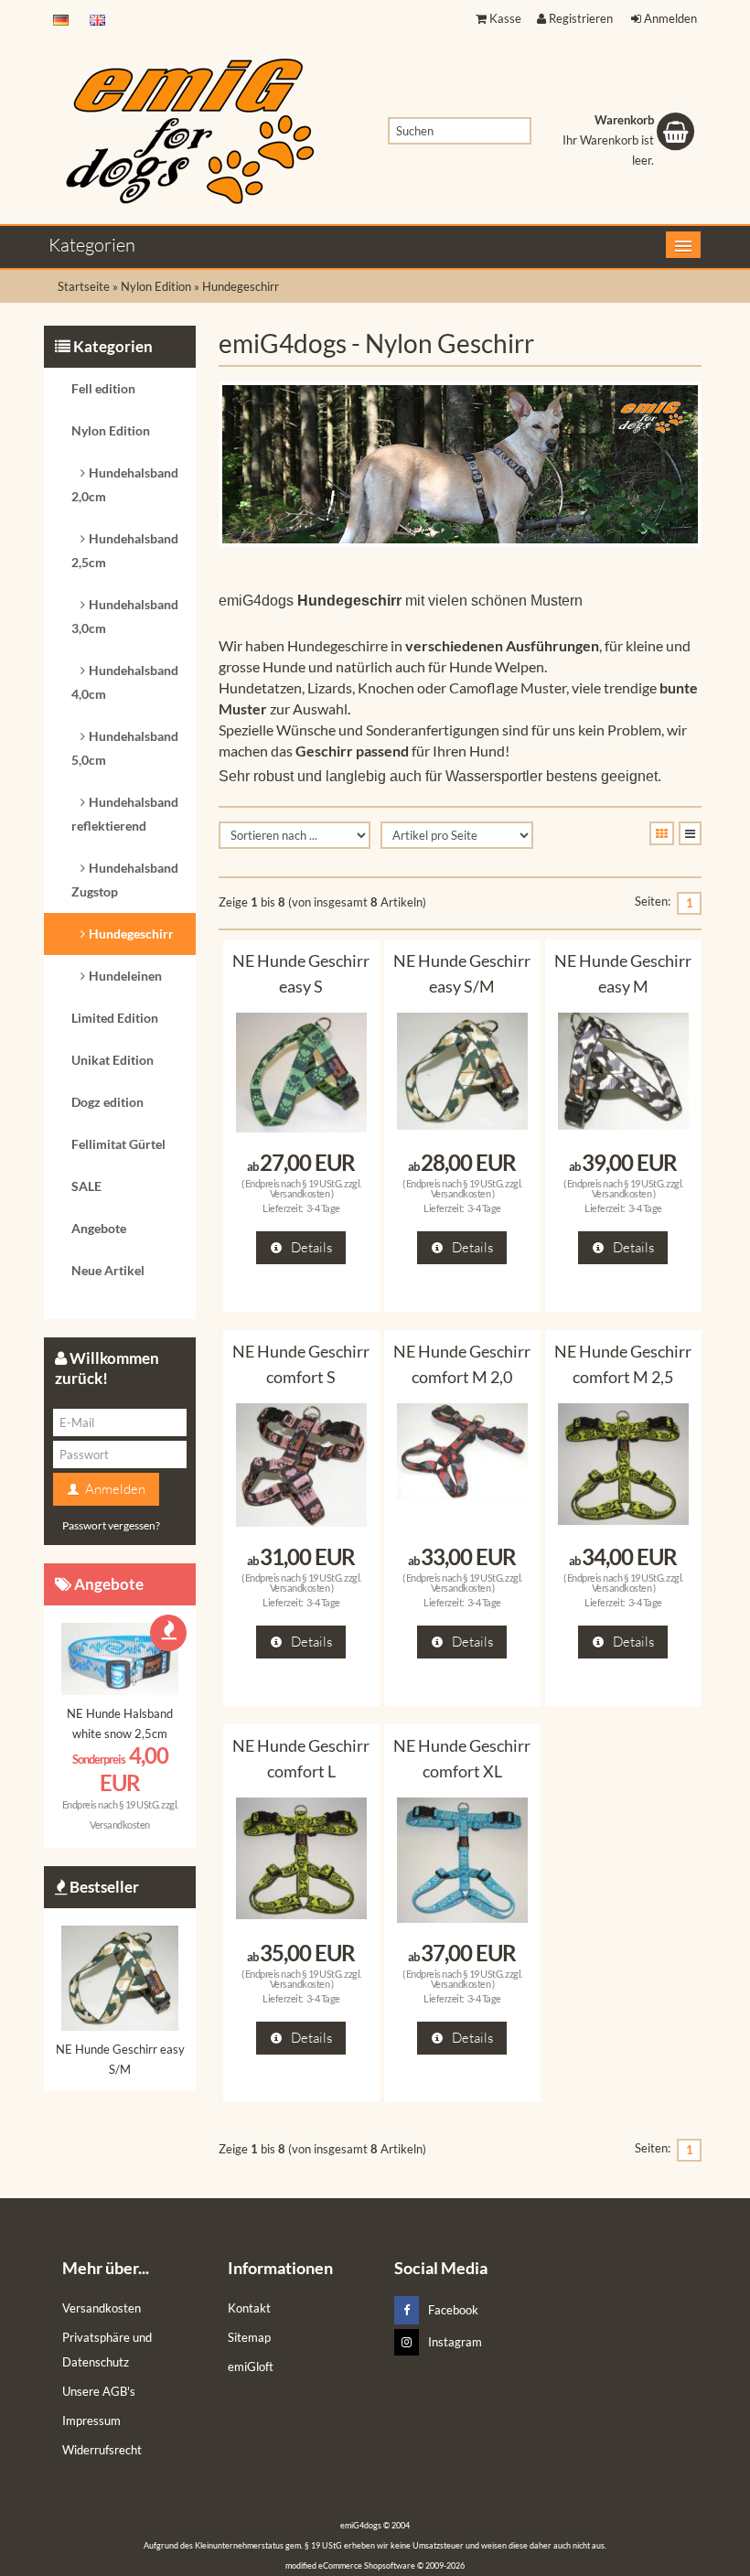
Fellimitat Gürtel (118, 1144)
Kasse (505, 18)
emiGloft (251, 2367)
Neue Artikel (108, 1270)
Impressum (91, 2420)
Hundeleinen (125, 976)
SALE (86, 1186)
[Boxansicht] (662, 833)
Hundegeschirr (131, 934)
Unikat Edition (112, 1060)
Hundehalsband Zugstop (125, 880)
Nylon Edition (111, 430)
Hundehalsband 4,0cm (125, 682)
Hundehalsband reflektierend (125, 814)
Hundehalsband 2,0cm (125, 484)
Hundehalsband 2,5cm (125, 550)
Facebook (453, 2310)
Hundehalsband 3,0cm (125, 616)
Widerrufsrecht (102, 2450)
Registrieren (581, 18)
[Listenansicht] (690, 833)
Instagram (455, 2342)
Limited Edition (115, 1018)
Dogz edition (107, 1102)
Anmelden (670, 18)
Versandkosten (300, 1193)
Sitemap (249, 2337)
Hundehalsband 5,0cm (125, 748)
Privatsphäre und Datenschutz (107, 2350)
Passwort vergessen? (111, 1525)
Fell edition (103, 388)
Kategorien (92, 245)
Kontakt (249, 2308)
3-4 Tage (323, 1208)
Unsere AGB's (99, 2391)
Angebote (99, 1228)
